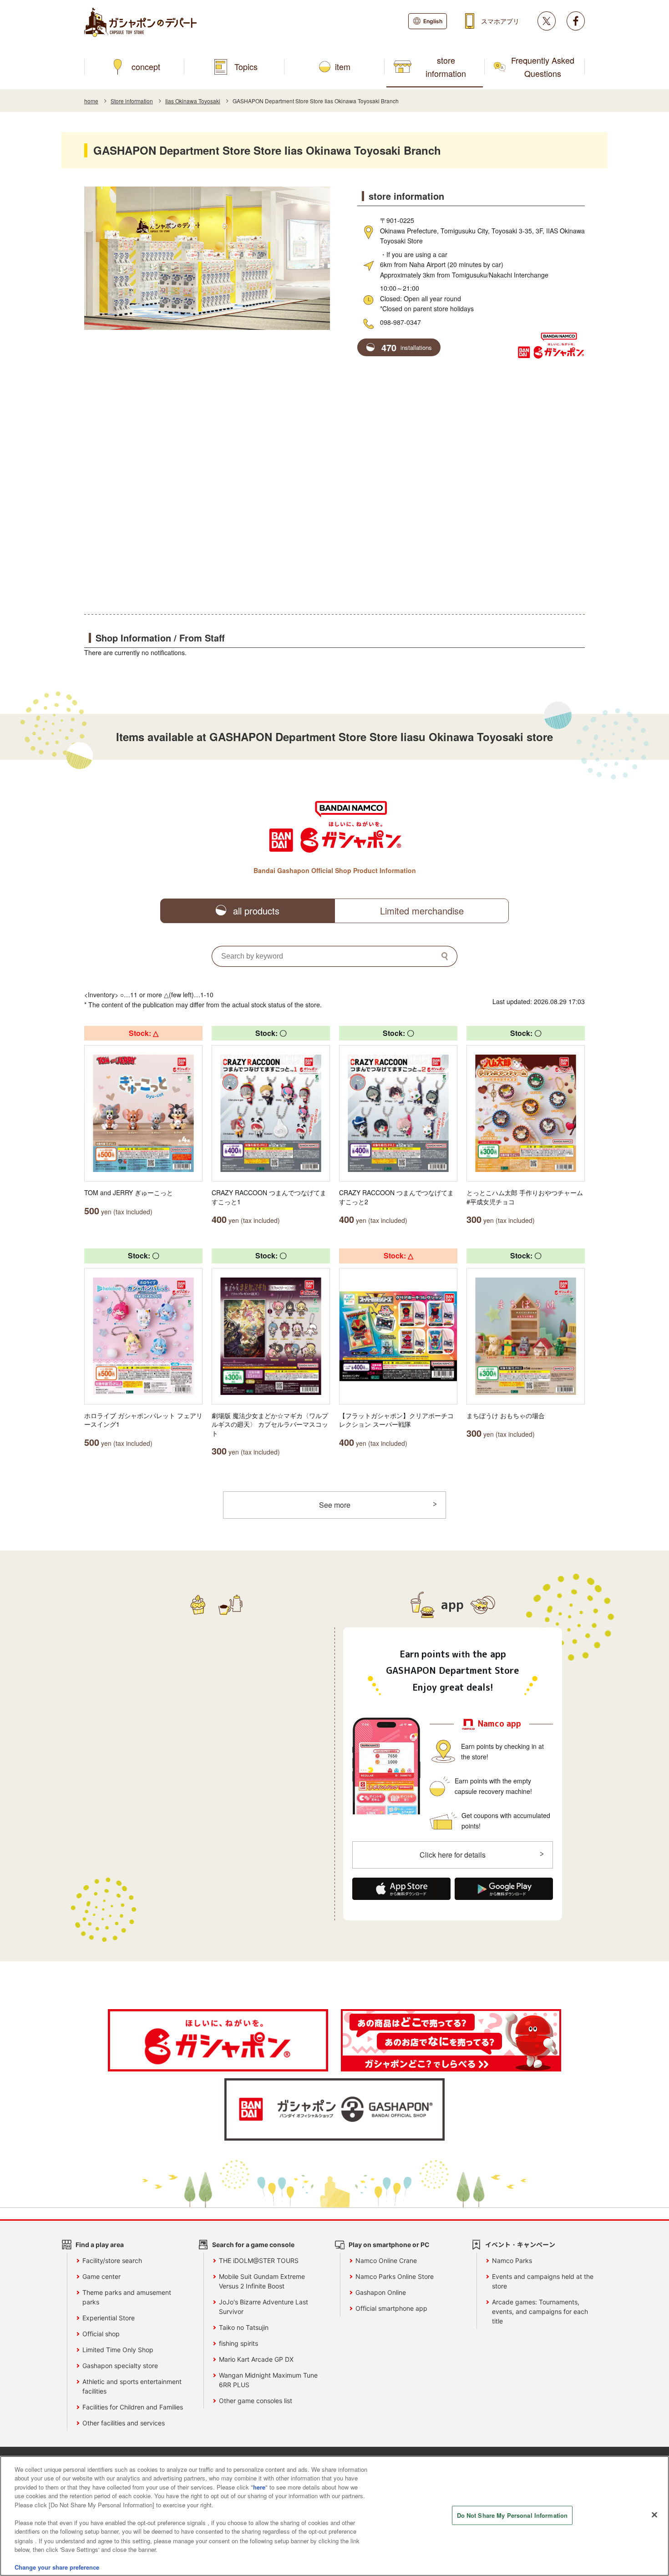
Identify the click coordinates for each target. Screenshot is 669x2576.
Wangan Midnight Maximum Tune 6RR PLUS (268, 2380)
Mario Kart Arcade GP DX (256, 2359)
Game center (101, 2276)
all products (256, 911)
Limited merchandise (422, 911)
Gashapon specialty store (120, 2366)
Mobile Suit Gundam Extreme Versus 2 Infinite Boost (262, 2281)
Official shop (101, 2334)
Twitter (547, 21)
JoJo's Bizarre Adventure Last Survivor (264, 2307)
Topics (246, 66)
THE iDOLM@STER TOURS (259, 2260)
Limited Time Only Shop (118, 2350)
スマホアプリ (500, 21)
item (343, 66)
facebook (576, 21)
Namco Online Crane (386, 2260)
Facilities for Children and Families (133, 2407)
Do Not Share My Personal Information (512, 2515)
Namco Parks (512, 2260)
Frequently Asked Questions (543, 67)
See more (335, 1505)
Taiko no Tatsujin (244, 2327)
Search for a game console (253, 2245)
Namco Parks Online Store (395, 2276)
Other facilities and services (124, 2423)
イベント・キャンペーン (520, 2245)
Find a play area (100, 2245)
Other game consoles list (256, 2401)
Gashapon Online (381, 2292)
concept (146, 66)
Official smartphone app (391, 2308)
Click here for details (453, 1855)
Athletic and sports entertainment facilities (132, 2386)
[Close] (654, 2515)
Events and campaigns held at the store (543, 2281)
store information (446, 67)
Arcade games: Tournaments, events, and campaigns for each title (540, 2311)
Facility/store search (112, 2260)
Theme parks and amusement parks (127, 2297)
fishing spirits (238, 2343)
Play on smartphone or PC (389, 2245)
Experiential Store (109, 2318)
